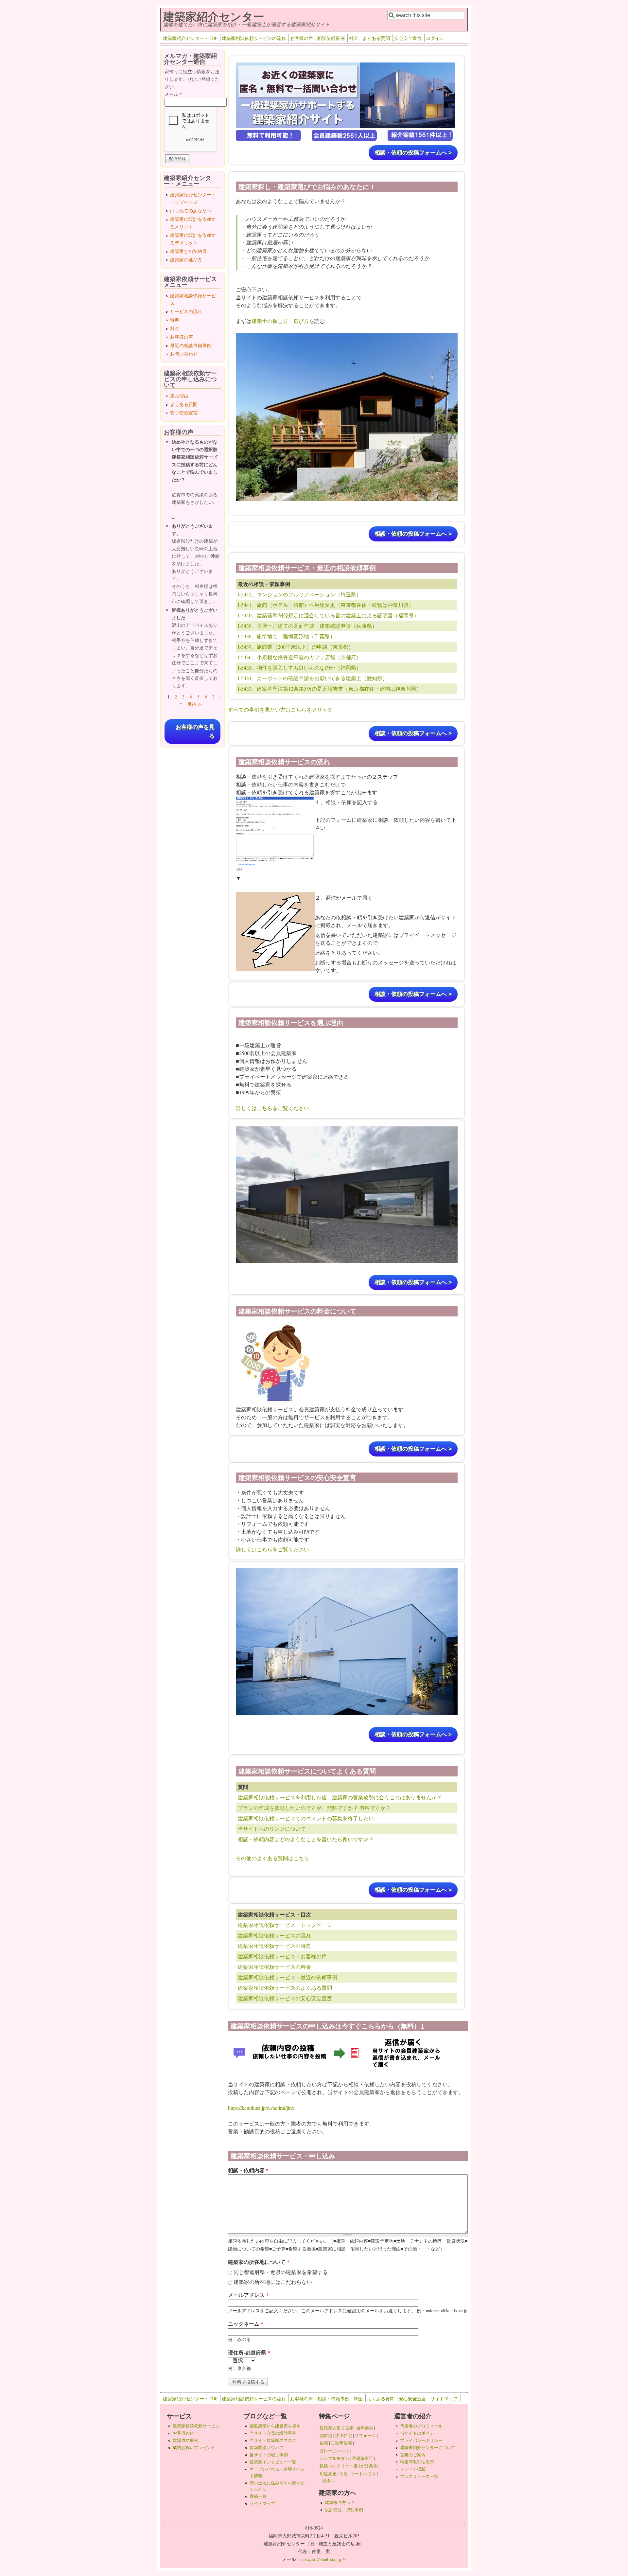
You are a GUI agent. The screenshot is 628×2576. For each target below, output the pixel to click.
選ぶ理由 (179, 396)
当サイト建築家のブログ (273, 2440)
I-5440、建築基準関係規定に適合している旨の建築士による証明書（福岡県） (328, 615)
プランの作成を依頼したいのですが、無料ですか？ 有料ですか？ (314, 1808)
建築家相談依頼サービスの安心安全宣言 (285, 1998)
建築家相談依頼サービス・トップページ (285, 1925)
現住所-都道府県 (249, 2352)
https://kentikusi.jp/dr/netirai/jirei (261, 2108)
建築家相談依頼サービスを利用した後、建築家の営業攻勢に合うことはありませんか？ (340, 1797)
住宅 (324, 2443)
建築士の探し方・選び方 (280, 321)
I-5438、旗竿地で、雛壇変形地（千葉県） (287, 636)
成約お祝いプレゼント (194, 2447)
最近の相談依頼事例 (191, 345)
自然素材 (365, 2428)
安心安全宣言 (408, 38)
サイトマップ (444, 2399)
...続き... (327, 2480)
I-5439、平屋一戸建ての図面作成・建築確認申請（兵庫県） (307, 626)
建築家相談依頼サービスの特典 (274, 1946)
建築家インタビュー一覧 (273, 2462)
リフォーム (365, 2435)
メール (173, 94)
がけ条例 (369, 2466)
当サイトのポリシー (419, 2433)
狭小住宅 (343, 2435)
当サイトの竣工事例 (269, 2455)
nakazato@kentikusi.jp (323, 2559)
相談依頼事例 (331, 38)
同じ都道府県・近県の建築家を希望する (281, 2272)
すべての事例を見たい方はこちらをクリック (280, 709)
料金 (354, 38)
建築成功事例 (185, 2440)
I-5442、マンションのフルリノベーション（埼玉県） (300, 594)
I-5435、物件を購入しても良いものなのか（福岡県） (300, 668)
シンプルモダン (334, 2458)
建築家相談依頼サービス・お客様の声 (282, 1956)
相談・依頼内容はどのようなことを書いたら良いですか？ (306, 1839)
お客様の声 (302, 38)
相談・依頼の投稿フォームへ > (413, 153)
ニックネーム (246, 2324)
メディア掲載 (413, 2469)
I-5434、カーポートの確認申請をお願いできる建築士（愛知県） (313, 678)
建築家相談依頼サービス (196, 2426)
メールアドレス (248, 2295)
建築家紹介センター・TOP (190, 38)
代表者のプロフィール (421, 2426)
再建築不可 (363, 2458)
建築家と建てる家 (337, 2428)
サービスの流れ (186, 311)
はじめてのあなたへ (191, 211)
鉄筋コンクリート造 (339, 2466)
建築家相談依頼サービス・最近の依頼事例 (288, 1977)
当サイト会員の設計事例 (273, 2433)
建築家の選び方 (186, 260)
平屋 (343, 2474)
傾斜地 (326, 2435)
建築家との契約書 (188, 251)
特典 (175, 320)
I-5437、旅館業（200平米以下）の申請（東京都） (296, 647)
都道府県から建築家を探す (275, 2426)
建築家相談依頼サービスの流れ (254, 38)
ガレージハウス (334, 2451)
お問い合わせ (184, 354)
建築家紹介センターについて (428, 2447)
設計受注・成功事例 (344, 2510)
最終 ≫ (195, 704)
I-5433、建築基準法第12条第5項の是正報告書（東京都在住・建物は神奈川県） (330, 688)
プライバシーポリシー (421, 2440)
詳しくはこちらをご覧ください (272, 1108)
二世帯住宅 (341, 2443)
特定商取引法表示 (417, 2462)
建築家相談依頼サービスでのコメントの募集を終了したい (306, 1818)
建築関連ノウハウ (267, 2447)
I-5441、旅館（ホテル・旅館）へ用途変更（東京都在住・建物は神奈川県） (326, 605)
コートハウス (363, 2474)
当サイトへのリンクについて (272, 1829)
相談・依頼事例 (333, 2399)
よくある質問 (376, 38)
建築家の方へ (340, 2502)
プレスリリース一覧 (419, 2476)
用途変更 (328, 2474)
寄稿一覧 (258, 2496)
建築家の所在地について (259, 2262)
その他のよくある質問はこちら (272, 1858)
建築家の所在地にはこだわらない (273, 2282)
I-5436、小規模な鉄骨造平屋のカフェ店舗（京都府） (300, 657)
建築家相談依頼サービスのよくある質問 (285, 1988)
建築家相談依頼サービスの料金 (274, 1967)
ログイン (435, 38)
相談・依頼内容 (248, 2170)
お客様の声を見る (195, 732)
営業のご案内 (413, 2455)
